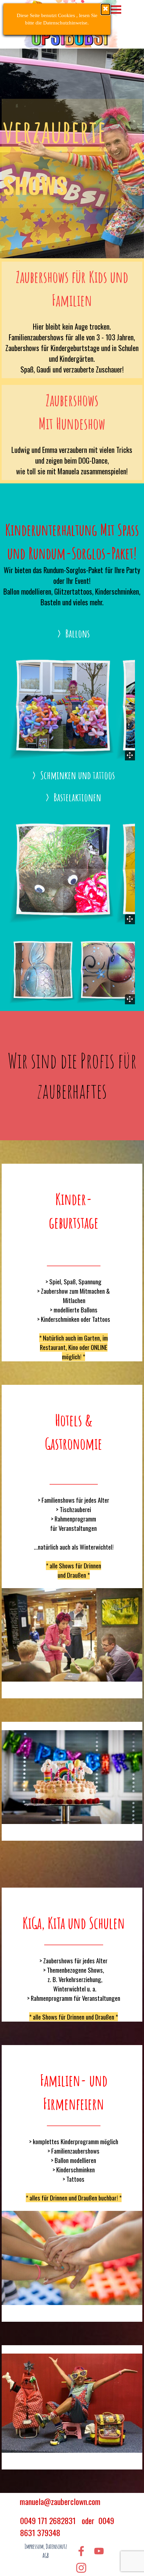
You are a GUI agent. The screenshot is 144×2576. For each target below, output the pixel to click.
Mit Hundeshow (72, 423)
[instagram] (81, 2568)
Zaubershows (72, 400)
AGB (46, 2556)
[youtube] (99, 2551)
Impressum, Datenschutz (46, 2547)
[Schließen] (105, 9)
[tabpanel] (72, 153)
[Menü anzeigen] (116, 10)
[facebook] (81, 2551)
